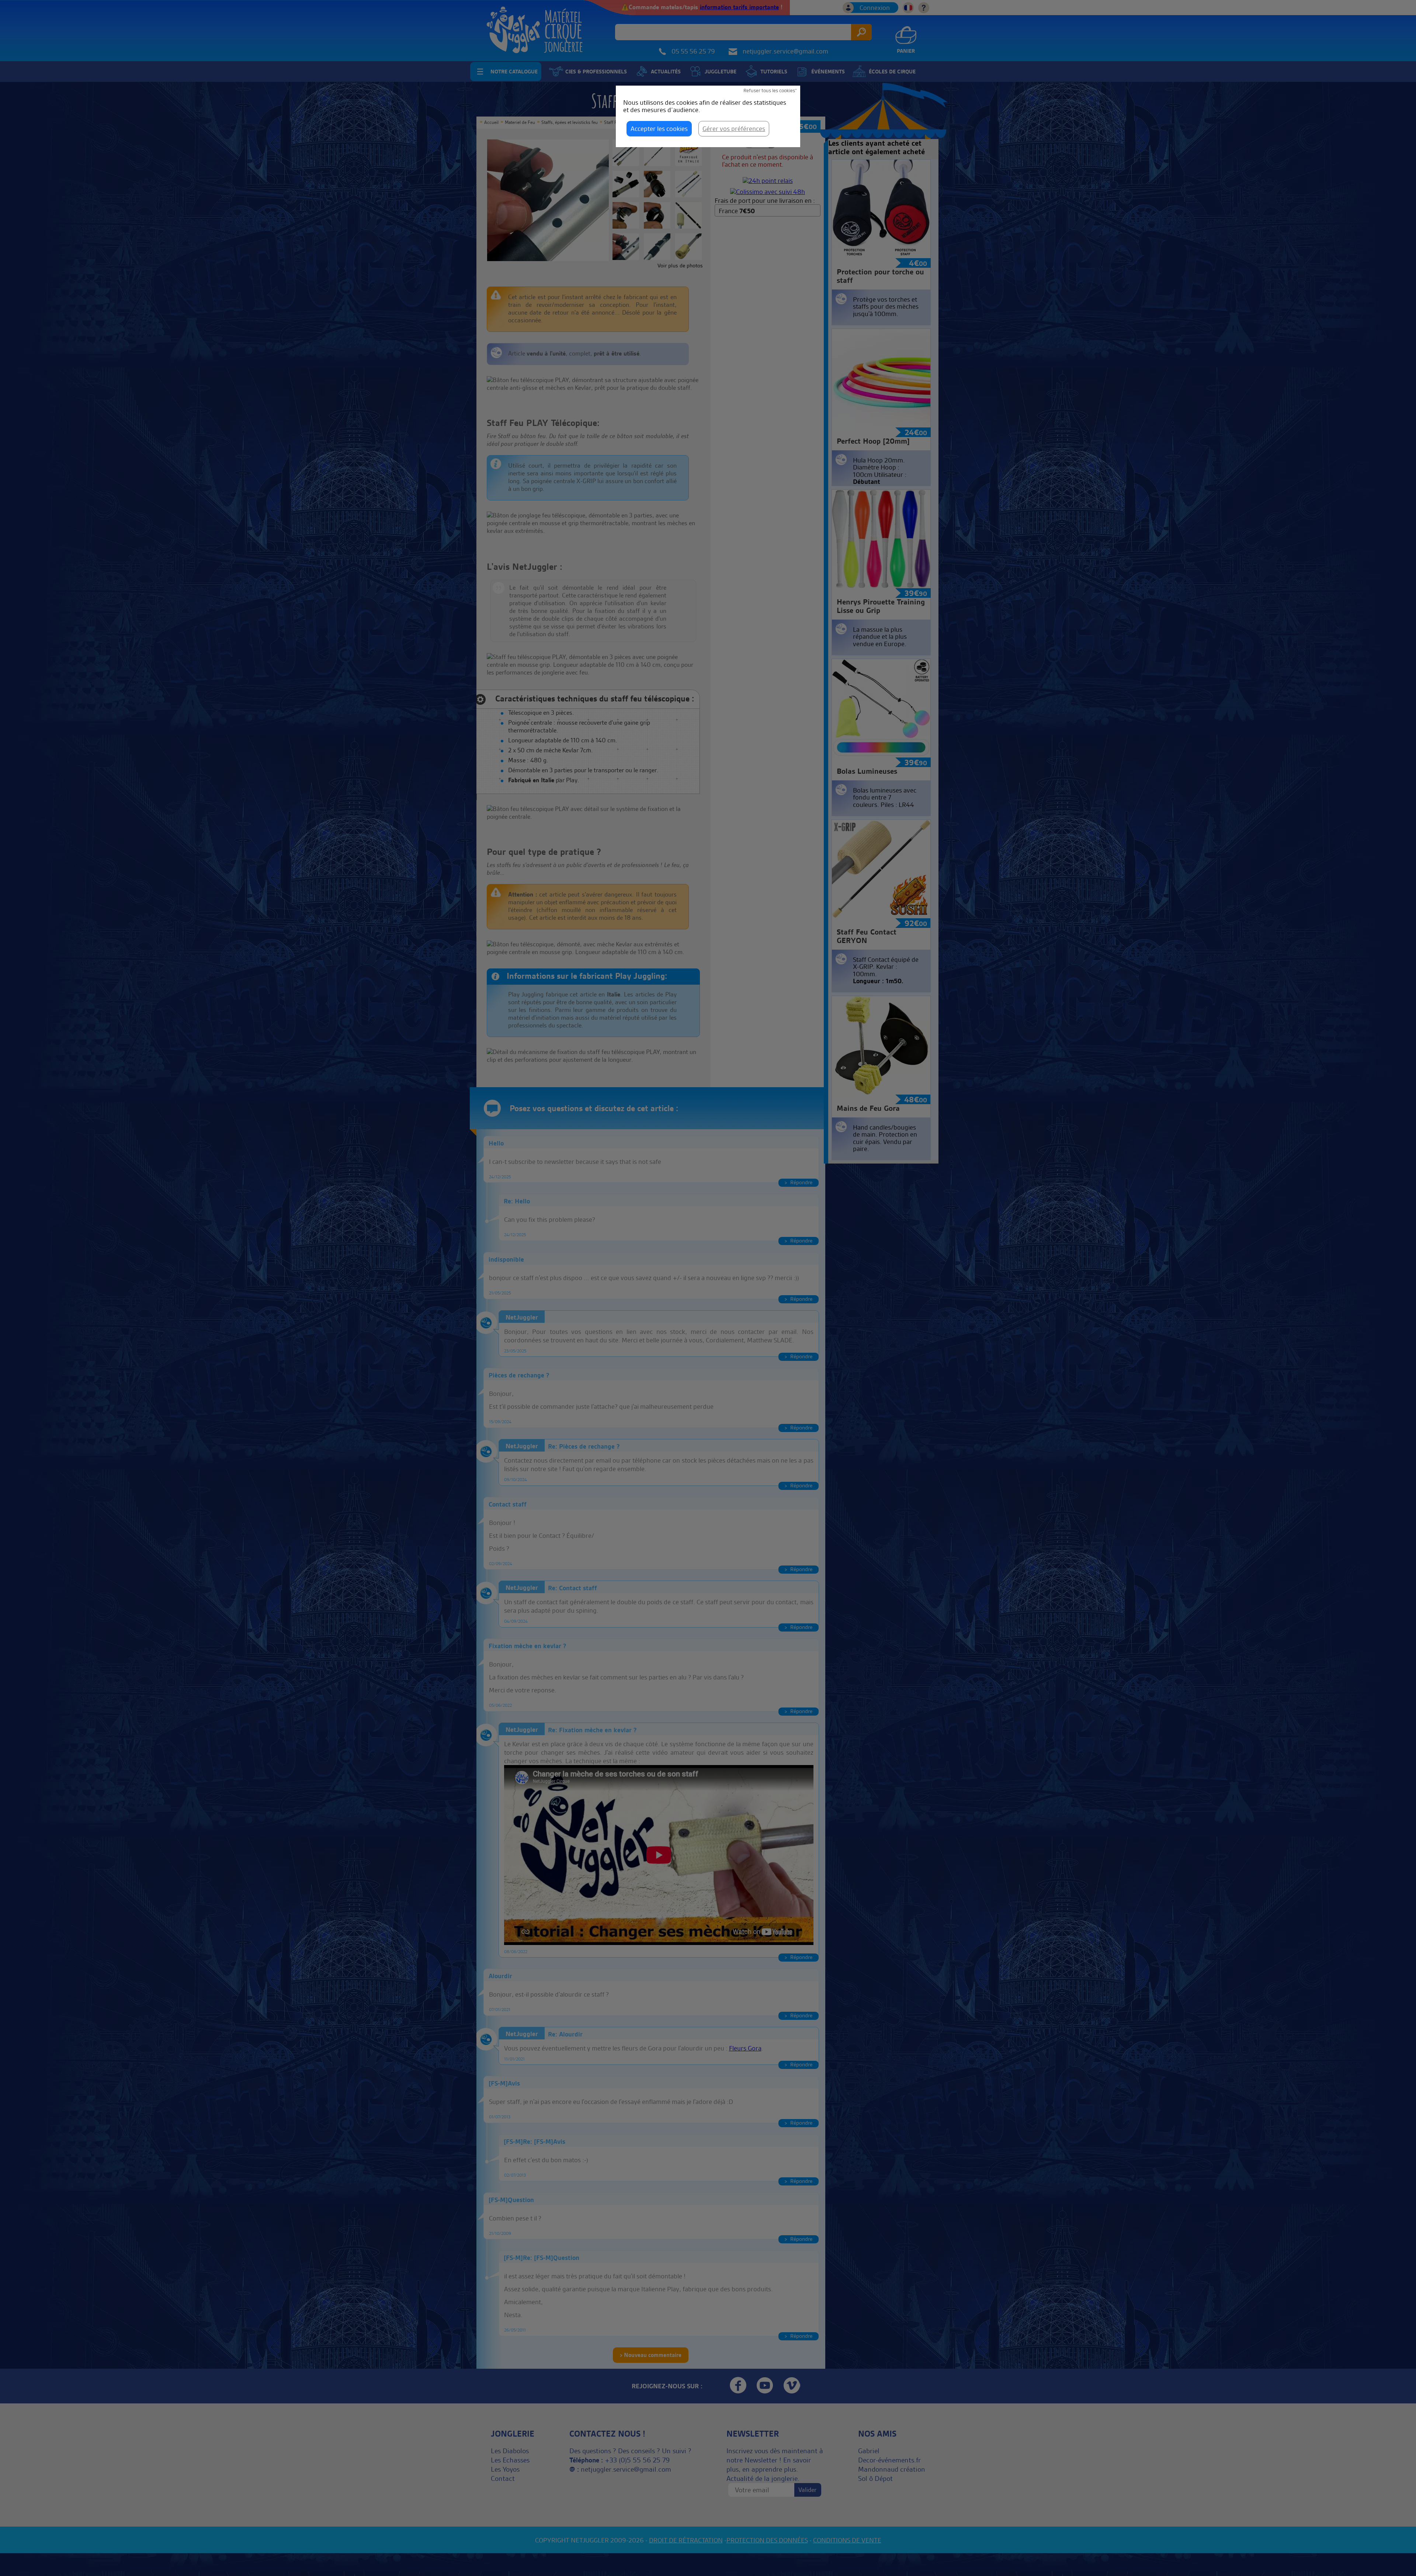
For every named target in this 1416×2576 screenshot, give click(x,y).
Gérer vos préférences (734, 129)
